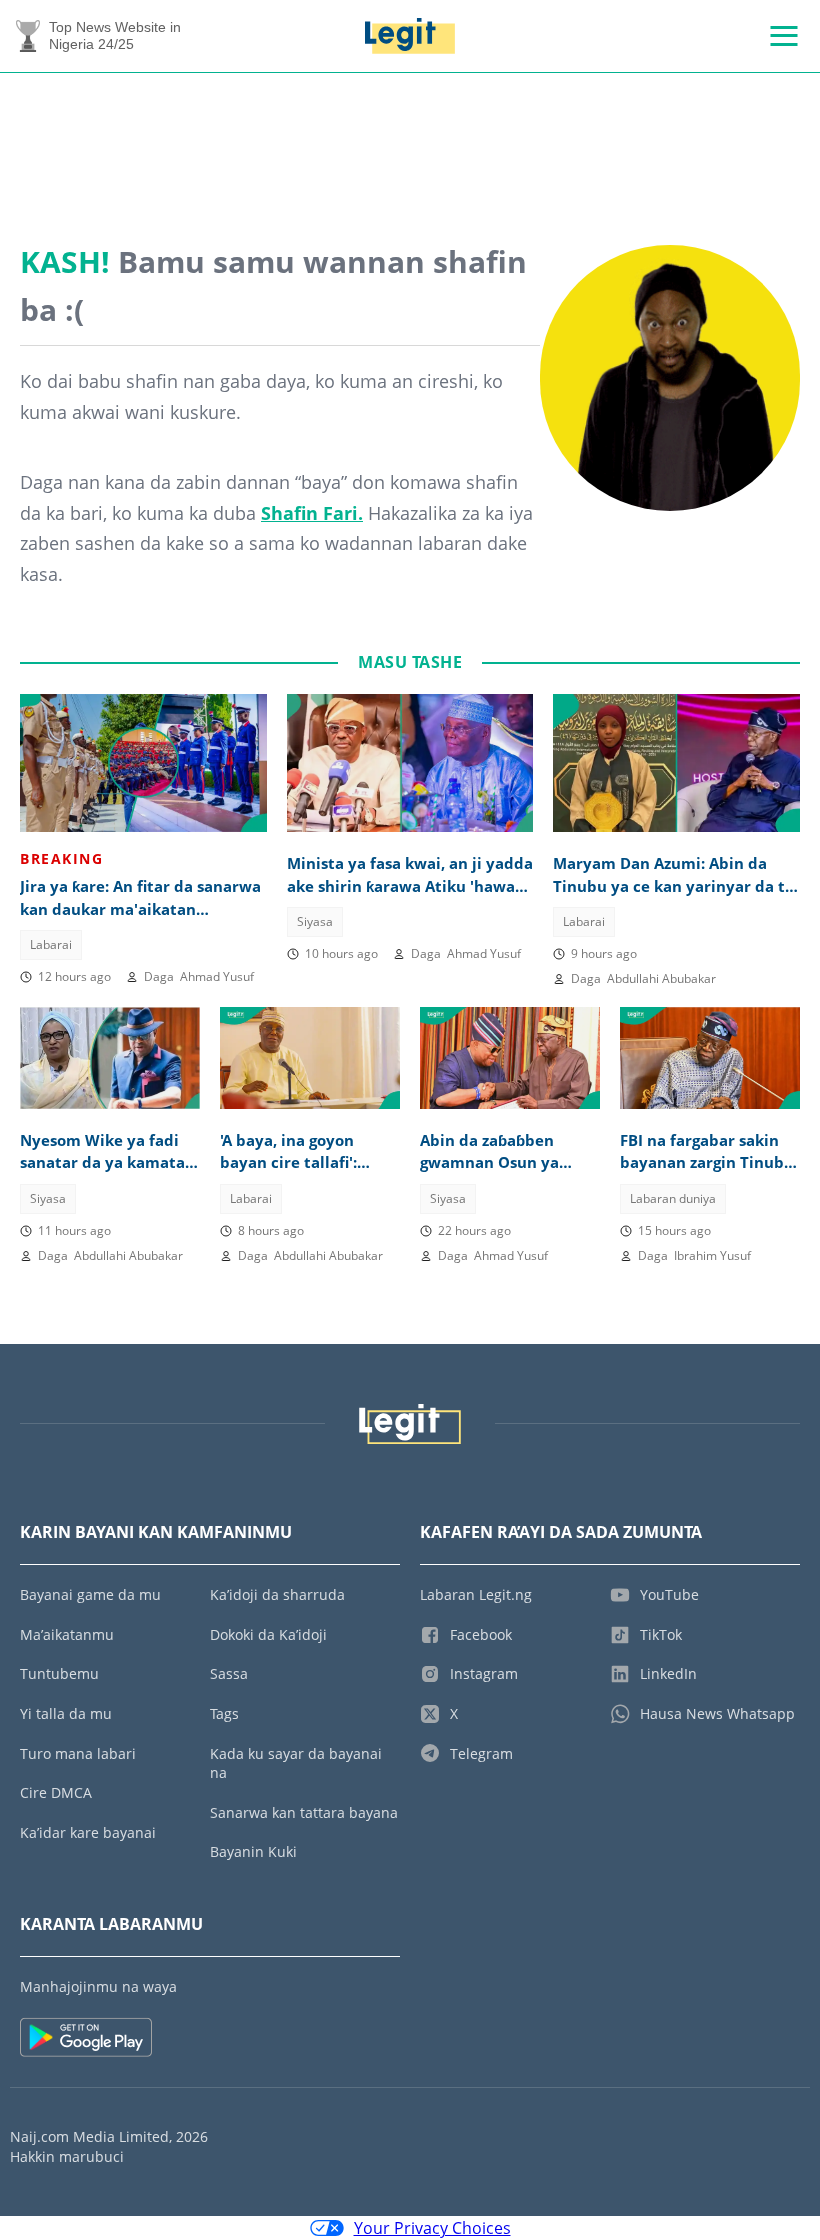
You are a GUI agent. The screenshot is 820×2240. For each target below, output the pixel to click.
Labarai (51, 944)
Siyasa (315, 921)
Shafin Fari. (312, 513)
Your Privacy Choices (432, 2228)
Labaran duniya (673, 1198)
